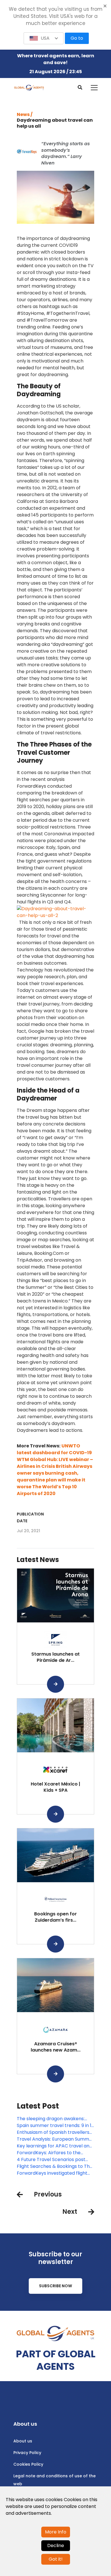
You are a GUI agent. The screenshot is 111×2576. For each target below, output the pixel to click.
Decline (56, 2546)
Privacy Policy (27, 2453)
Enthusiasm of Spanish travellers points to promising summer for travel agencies (53, 2132)
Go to (77, 38)
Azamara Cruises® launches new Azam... (56, 2047)
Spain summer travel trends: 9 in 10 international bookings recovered (55, 2126)
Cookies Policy (28, 2464)
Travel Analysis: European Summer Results (55, 2139)
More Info (56, 2532)
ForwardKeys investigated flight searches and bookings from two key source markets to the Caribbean (54, 2173)
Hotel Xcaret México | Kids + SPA (55, 1787)
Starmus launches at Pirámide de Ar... (55, 1657)
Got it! (56, 2559)
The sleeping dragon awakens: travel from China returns (51, 2119)
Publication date (30, 1517)
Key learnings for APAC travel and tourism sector (55, 2146)
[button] (44, 38)
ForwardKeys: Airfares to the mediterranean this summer (49, 2153)
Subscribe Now (55, 2286)
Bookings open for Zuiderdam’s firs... (55, 1917)
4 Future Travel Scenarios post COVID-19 (51, 2160)
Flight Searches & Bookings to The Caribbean (55, 2166)
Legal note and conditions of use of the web (55, 2480)
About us (23, 2441)
